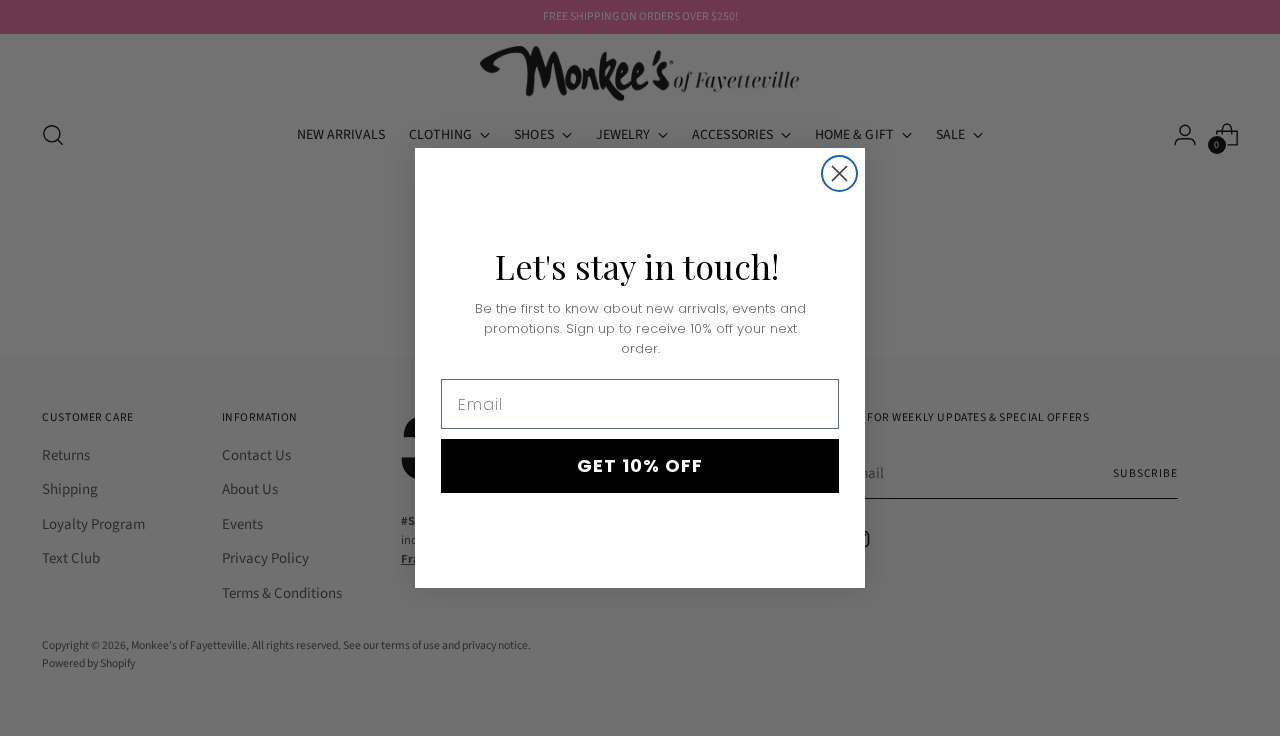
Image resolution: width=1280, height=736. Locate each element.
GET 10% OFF (640, 465)
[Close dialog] (839, 173)
